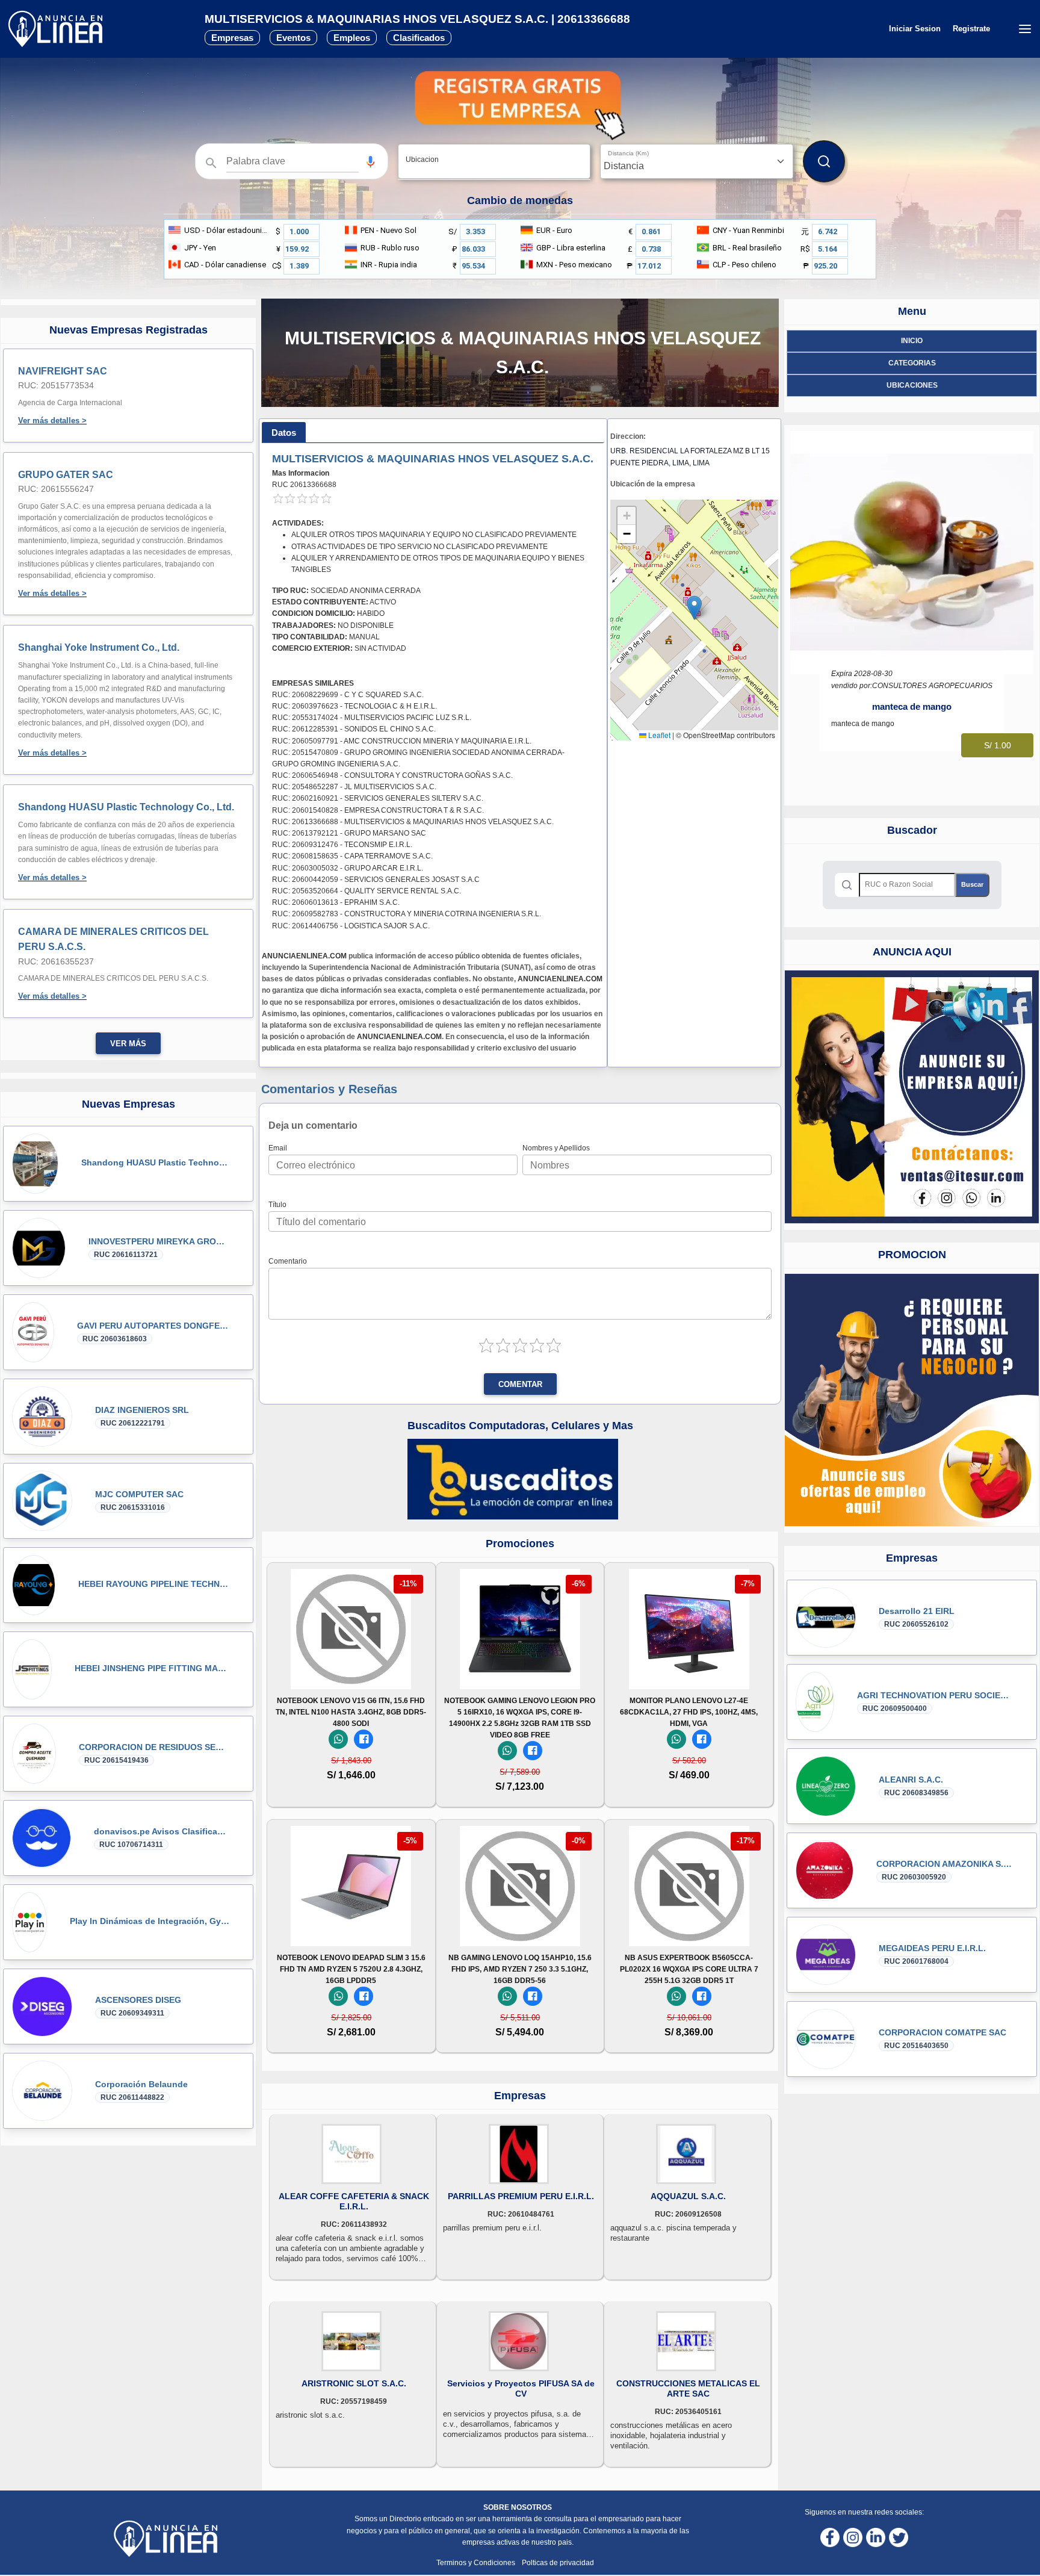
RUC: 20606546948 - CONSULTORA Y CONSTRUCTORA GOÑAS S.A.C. (392, 775)
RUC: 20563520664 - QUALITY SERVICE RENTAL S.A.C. (367, 891)
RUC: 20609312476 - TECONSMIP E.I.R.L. (342, 845)
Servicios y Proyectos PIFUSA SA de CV (521, 2388)
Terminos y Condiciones (477, 2563)
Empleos (352, 38)
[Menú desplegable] (1025, 29)
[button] (370, 162)
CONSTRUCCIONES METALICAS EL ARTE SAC (688, 2388)
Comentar (520, 1385)
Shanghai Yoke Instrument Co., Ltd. (99, 647)
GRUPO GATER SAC (66, 475)
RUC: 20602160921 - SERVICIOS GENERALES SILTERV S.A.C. (378, 798)
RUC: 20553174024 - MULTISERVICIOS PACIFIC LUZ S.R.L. (372, 718)
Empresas (232, 38)
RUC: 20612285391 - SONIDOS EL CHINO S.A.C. (354, 729)
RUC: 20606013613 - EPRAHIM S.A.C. (336, 902)
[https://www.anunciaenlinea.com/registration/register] (912, 1400)
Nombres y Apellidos (556, 1148)
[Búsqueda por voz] (370, 161)
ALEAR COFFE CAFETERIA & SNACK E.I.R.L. (354, 2201)
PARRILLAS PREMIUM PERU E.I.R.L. (521, 2196)
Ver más (128, 1044)
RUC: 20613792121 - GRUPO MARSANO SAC (349, 833)
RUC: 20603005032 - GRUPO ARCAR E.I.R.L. (348, 868)
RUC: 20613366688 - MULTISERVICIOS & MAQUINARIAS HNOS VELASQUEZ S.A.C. (413, 822)
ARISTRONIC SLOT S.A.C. (354, 2383)
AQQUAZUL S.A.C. (688, 2196)
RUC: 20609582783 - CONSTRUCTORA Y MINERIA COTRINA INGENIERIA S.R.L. (407, 914)
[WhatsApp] (338, 1739)
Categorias (912, 363)
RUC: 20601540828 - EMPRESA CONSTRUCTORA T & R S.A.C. (378, 810)
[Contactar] (912, 1097)
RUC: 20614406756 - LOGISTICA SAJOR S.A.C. (351, 926)
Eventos (293, 38)
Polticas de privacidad (558, 2563)
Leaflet (658, 735)
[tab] (284, 433)
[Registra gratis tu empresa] (520, 105)
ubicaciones (912, 385)
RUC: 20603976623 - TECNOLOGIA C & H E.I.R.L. (354, 706)
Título (277, 1205)
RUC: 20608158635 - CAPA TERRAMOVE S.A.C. (352, 856)
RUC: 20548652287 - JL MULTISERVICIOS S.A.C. (354, 787)
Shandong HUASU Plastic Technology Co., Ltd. (126, 807)
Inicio (912, 341)
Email (278, 1148)
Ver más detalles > (52, 421)
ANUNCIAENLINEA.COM (304, 956)
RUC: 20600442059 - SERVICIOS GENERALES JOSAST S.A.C (376, 880)
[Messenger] (364, 1739)
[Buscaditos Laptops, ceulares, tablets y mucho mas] (513, 1479)
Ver (351, 1673)
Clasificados (419, 38)
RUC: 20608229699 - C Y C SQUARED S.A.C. (348, 695)
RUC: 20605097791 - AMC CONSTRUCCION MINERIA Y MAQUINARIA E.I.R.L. (402, 741)
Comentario (288, 1261)
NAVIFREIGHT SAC (63, 371)
